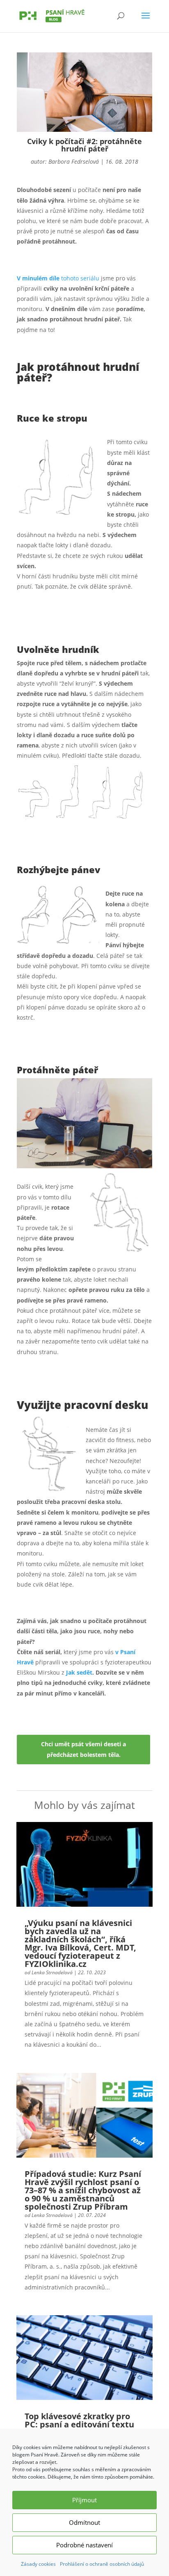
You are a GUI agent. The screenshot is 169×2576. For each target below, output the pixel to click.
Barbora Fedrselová (74, 161)
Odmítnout (84, 2522)
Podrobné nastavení (84, 2545)
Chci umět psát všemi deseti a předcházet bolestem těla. (83, 1749)
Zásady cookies (38, 2564)
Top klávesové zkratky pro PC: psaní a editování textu (79, 2420)
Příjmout (84, 2500)
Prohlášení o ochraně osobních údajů (102, 2564)
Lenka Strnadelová (52, 1972)
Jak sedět (79, 1672)
